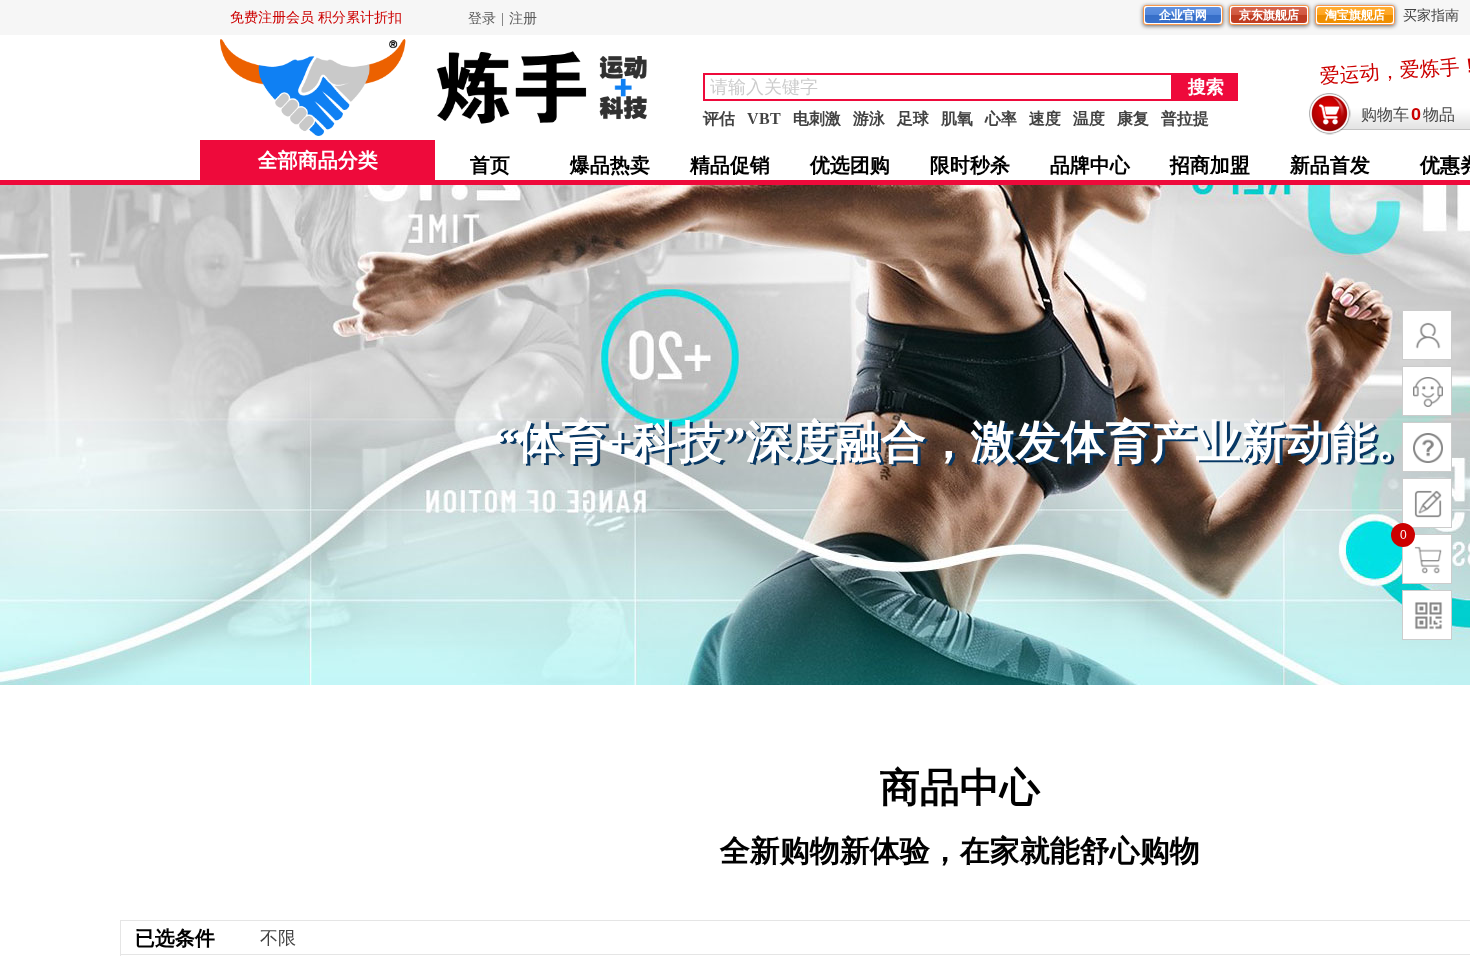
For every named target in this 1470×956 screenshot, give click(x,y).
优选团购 (850, 165)
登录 (482, 18)
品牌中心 (1090, 165)
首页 (490, 165)
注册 (523, 18)
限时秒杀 (970, 165)
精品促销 (730, 165)
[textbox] (938, 87)
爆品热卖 (610, 165)
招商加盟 (1210, 165)
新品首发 (1330, 165)
